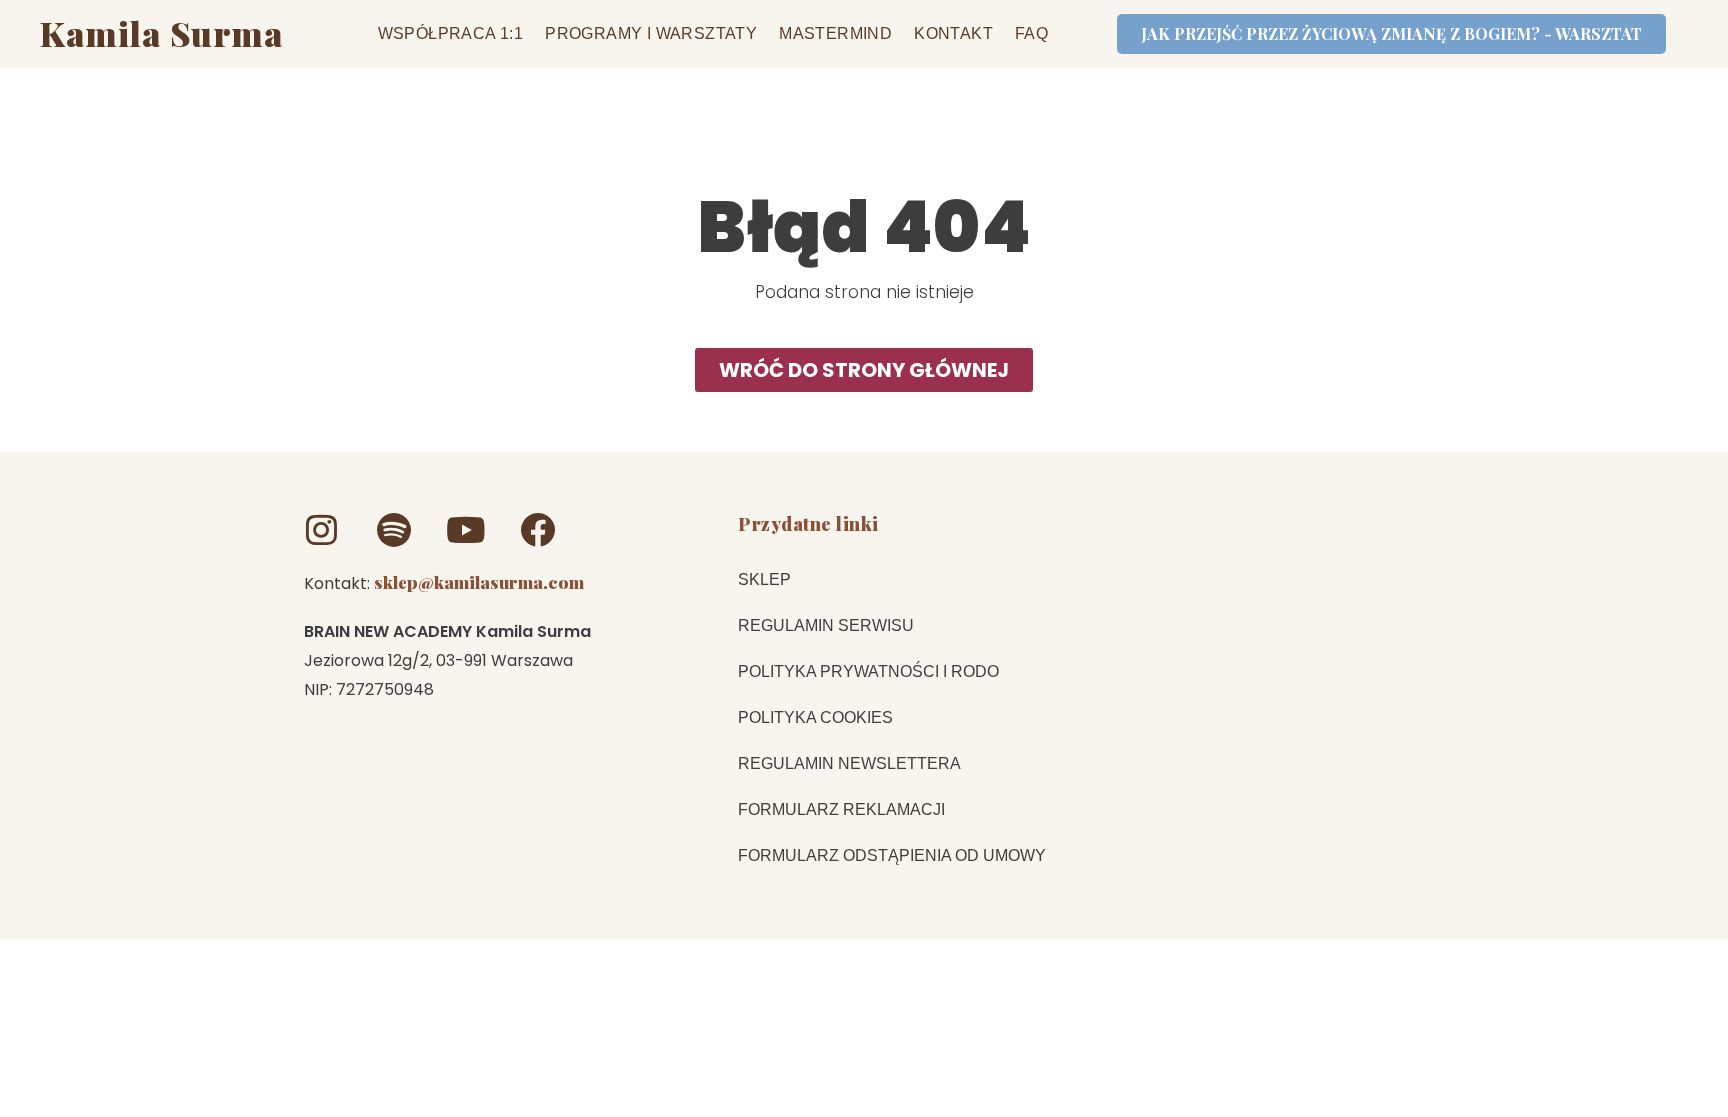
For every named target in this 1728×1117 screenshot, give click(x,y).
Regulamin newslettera (849, 763)
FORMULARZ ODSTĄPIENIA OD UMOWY (892, 855)
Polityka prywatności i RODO (868, 671)
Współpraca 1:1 (451, 33)
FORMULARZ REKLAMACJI (841, 809)
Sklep (764, 579)
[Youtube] (465, 529)
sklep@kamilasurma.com (479, 582)
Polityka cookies (815, 717)
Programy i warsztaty (651, 33)
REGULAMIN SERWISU (826, 625)
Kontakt (953, 33)
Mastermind (835, 33)
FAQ (1031, 33)
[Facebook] (537, 529)
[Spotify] (393, 529)
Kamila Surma (161, 33)
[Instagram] (321, 529)
